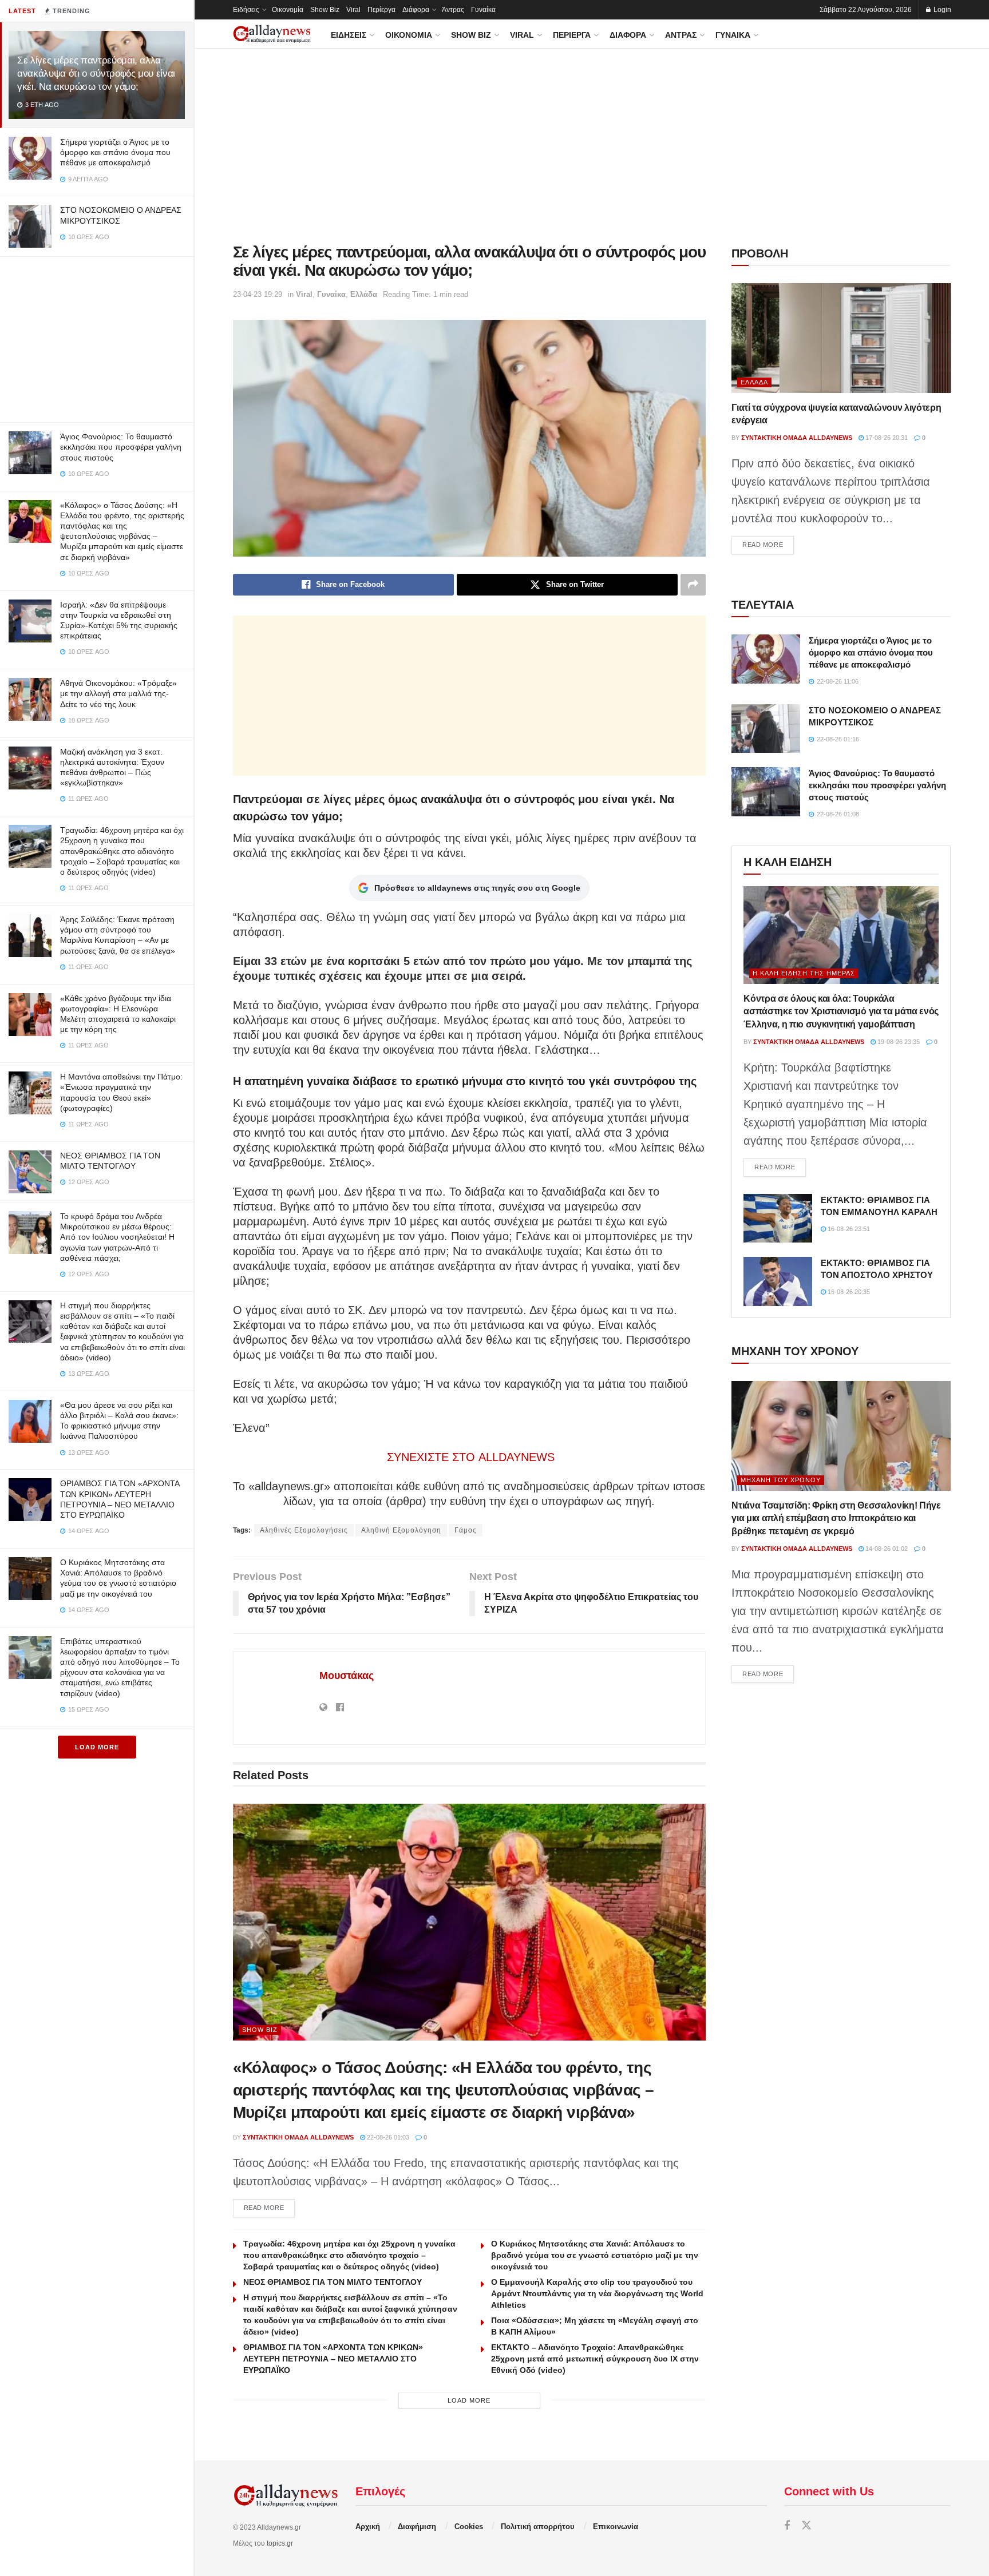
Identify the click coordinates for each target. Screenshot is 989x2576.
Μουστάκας (347, 1676)
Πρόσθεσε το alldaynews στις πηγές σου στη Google (477, 888)
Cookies (469, 2527)
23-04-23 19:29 (258, 294)
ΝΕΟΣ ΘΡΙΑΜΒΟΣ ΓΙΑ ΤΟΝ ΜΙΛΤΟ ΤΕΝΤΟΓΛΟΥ (333, 2282)
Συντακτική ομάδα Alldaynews (298, 2137)
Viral (353, 10)
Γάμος (466, 1530)
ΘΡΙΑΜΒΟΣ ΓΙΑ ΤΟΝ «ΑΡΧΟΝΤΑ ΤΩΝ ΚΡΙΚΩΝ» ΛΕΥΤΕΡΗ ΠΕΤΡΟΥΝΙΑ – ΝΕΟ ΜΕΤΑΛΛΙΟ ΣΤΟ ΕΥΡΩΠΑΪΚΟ (333, 2359)
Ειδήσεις (246, 10)
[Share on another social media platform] (693, 585)
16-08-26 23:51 (848, 1229)
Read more (270, 2207)
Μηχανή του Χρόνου (781, 1480)
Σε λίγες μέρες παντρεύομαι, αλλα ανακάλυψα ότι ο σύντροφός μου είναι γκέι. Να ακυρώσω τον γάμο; (96, 74)
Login (941, 10)
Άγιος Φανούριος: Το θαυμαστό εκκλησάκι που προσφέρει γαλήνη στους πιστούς (121, 447)
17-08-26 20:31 (886, 438)
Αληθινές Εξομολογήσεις (304, 1530)
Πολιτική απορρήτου (538, 2527)
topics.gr (280, 2543)
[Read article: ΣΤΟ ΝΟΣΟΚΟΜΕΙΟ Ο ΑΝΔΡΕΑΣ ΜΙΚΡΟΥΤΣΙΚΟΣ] (766, 729)
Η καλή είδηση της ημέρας (804, 973)
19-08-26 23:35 (898, 1042)
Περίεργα (381, 10)
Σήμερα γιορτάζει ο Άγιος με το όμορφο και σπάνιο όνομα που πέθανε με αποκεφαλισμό (115, 152)
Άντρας (453, 10)
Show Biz (325, 10)
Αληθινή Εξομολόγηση (401, 1530)
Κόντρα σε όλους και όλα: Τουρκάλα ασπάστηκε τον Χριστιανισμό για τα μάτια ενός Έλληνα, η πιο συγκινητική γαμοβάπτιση (841, 1011)
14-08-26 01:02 (886, 1549)
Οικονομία (288, 10)
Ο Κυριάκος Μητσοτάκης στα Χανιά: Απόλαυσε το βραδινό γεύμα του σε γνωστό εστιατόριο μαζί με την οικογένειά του (595, 2255)
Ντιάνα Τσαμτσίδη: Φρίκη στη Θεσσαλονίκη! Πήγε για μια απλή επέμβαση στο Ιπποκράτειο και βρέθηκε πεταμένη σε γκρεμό (836, 1518)
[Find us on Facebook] (787, 2526)
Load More (97, 1747)
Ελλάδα (364, 294)
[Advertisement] (97, 337)
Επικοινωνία (616, 2527)
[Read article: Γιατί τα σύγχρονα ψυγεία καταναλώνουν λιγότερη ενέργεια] (841, 338)
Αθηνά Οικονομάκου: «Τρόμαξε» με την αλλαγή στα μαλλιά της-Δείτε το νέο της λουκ (118, 693)
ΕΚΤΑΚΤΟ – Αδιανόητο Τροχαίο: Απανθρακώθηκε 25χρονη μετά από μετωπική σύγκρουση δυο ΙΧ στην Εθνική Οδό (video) (595, 2359)
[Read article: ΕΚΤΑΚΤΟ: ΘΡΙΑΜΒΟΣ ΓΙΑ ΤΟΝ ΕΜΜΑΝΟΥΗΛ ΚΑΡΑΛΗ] (778, 1218)
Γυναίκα (483, 10)
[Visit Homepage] (272, 34)
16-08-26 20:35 (848, 1292)
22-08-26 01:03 (387, 2137)
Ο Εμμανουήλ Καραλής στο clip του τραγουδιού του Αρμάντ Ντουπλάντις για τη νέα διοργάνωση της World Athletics (597, 2293)
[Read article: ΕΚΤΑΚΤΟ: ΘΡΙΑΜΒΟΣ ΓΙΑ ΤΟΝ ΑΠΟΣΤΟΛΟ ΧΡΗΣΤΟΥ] (778, 1281)
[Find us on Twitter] (806, 2526)
